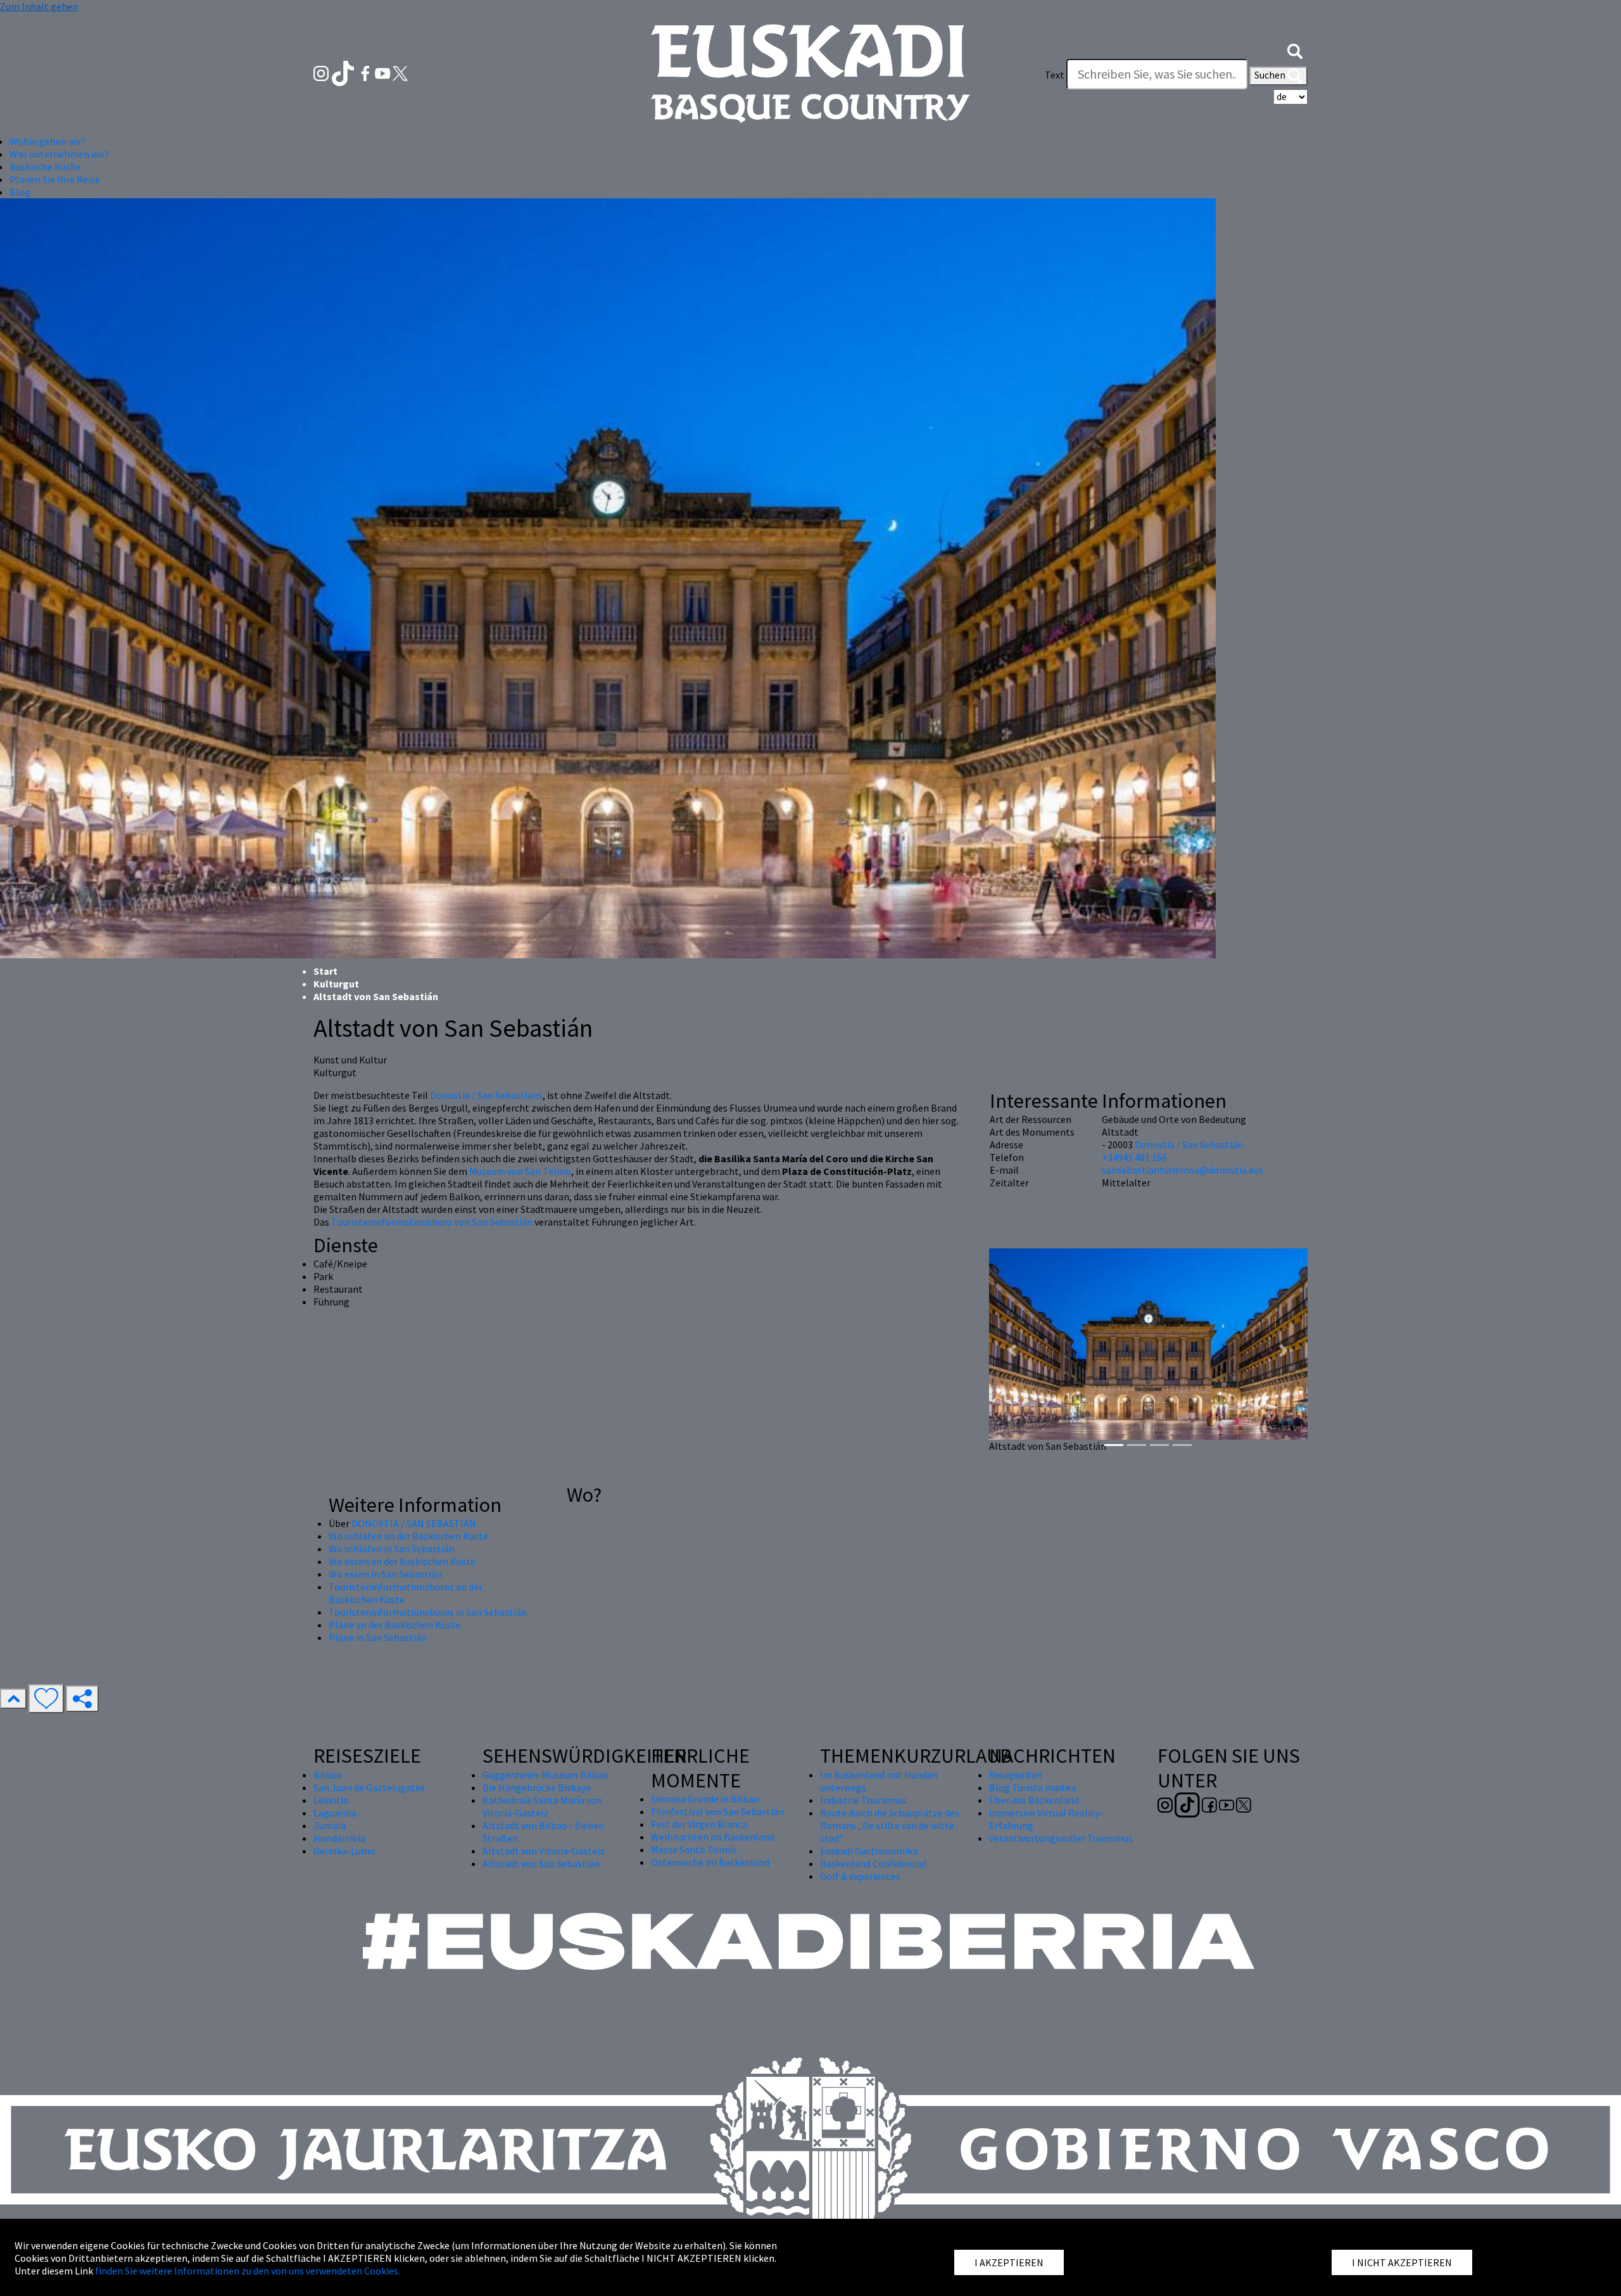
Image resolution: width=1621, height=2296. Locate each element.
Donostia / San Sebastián (1189, 1145)
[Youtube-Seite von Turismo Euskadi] (384, 72)
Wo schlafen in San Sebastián (392, 1549)
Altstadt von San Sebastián (541, 1863)
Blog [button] (20, 192)
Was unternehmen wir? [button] (59, 154)
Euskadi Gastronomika (869, 1851)
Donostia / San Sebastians (486, 1095)
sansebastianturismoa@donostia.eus (1183, 1170)
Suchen (1271, 75)
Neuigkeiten (1016, 1775)
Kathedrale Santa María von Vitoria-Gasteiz (542, 1806)
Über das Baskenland (1034, 1800)
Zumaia (330, 1825)
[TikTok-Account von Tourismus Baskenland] (344, 72)
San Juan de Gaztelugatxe (369, 1787)
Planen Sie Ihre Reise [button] (55, 179)
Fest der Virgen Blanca (699, 1824)
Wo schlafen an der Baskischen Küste (408, 1536)
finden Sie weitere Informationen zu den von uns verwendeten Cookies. (248, 2271)
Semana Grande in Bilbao (705, 1799)
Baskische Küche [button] (45, 167)
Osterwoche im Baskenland (710, 1862)
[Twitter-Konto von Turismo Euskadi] (400, 72)
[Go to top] (13, 1699)
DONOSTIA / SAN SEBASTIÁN (414, 1523)
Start (325, 971)
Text (1055, 75)
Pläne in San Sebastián (378, 1637)
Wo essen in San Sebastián (385, 1574)
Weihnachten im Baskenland (713, 1837)
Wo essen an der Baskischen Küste (402, 1561)
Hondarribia (339, 1838)
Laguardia (335, 1813)
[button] (1295, 49)
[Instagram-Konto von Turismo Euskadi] (322, 72)
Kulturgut (336, 984)
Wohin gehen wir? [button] (48, 141)
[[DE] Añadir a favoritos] (46, 1699)
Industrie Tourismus (863, 1800)
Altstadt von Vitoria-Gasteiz (544, 1851)
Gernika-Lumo (344, 1851)
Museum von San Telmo (520, 1171)
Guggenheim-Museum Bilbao (546, 1775)
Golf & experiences (860, 1876)
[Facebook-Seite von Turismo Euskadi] (366, 72)
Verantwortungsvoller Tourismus (1061, 1838)
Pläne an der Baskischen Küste (394, 1625)
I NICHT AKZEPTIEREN (1402, 2262)
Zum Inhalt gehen (39, 6)
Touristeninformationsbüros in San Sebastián (428, 1612)
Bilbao (328, 1775)
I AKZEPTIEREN (1009, 2262)
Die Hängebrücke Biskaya (537, 1787)
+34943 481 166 (1134, 1157)
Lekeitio (331, 1800)
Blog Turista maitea (1032, 1787)
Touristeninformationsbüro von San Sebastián (432, 1222)
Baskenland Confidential (874, 1863)
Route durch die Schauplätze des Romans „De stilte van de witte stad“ (890, 1825)
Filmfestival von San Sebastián (717, 1811)
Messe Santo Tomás (694, 1849)
